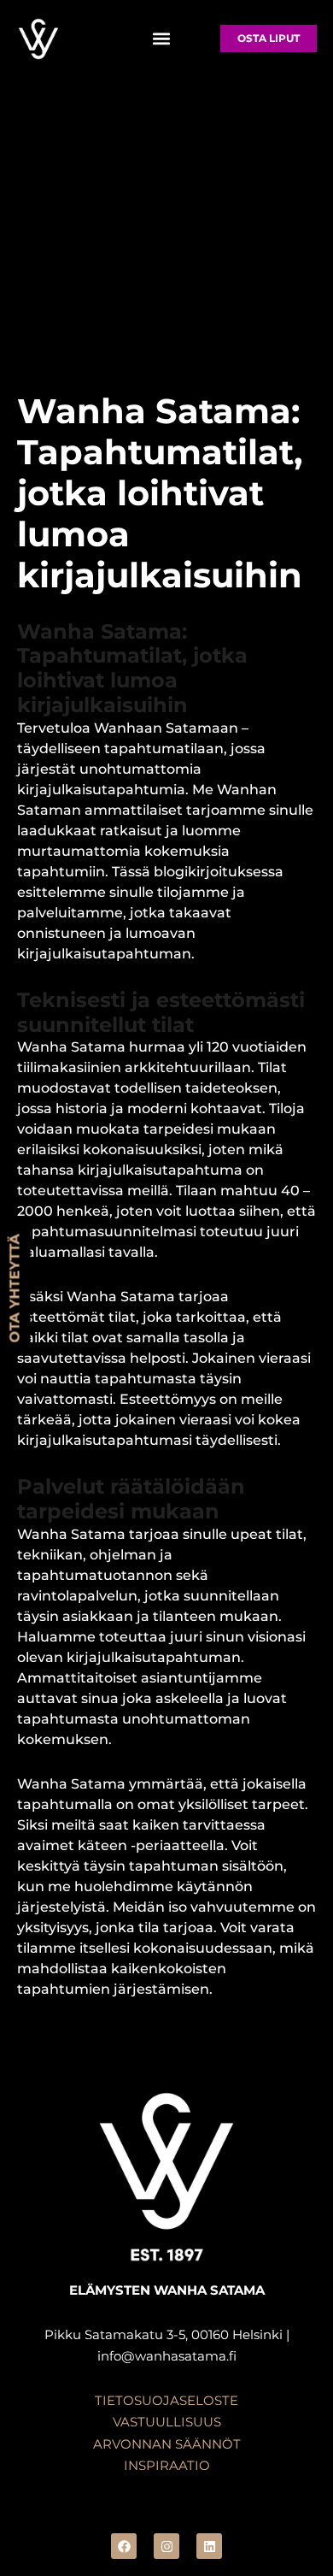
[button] (161, 38)
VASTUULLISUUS (167, 2422)
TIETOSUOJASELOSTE (166, 2400)
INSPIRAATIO (167, 2465)
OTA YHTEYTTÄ (15, 1288)
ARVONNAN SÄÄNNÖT (167, 2444)
